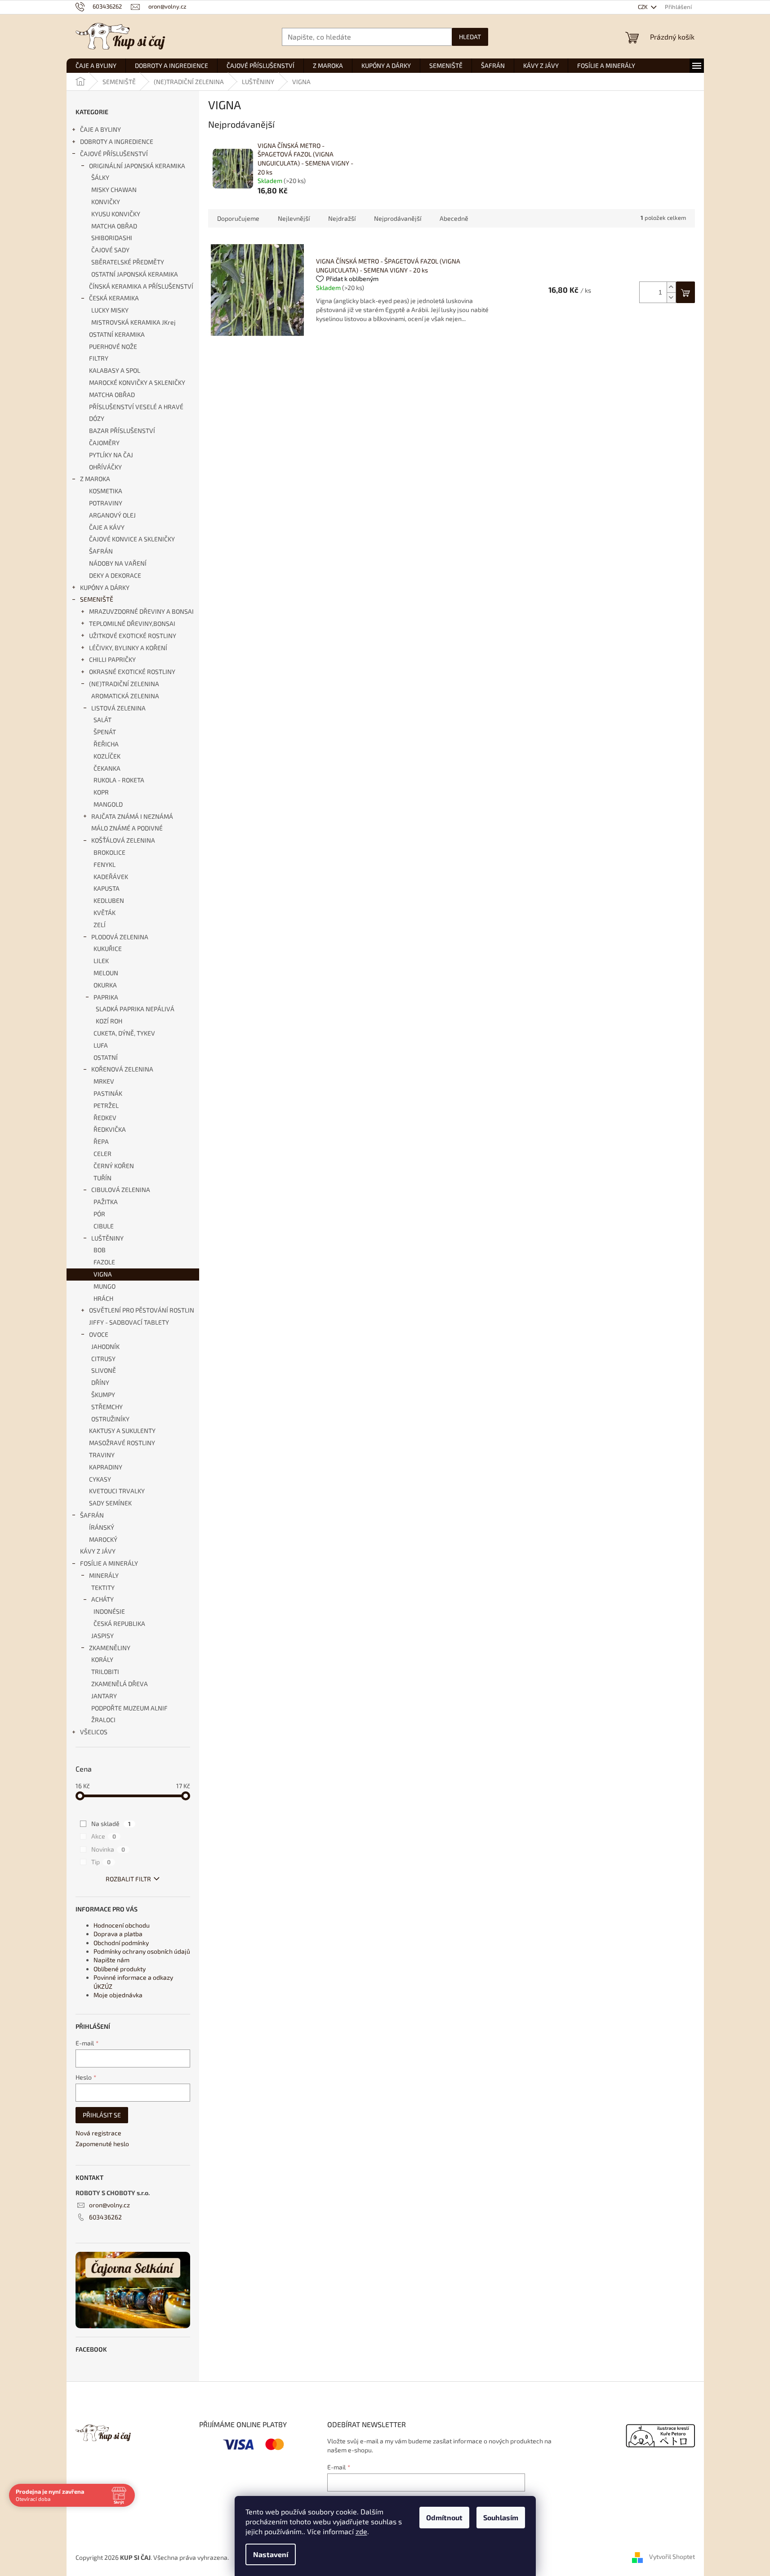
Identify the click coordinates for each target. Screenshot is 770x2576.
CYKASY (100, 1479)
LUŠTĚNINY (107, 1238)
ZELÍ (100, 925)
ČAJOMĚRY (104, 443)
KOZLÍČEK (107, 756)
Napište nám (111, 1960)
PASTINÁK (108, 1093)
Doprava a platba (118, 1934)
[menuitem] (96, 66)
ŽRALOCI (103, 1720)
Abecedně (454, 218)
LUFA (101, 1045)
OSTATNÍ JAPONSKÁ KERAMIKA (135, 274)
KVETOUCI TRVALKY (117, 1491)
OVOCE (99, 1334)
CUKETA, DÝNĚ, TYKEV (124, 1033)
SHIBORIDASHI (112, 238)
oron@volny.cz (109, 2205)
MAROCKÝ (103, 1539)
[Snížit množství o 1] (671, 297)
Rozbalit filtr (128, 1879)
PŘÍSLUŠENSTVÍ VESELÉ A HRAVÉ (136, 407)
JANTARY (104, 1696)
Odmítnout (444, 2517)
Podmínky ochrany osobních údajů (142, 1951)
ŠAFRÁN (101, 551)
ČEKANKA (107, 768)
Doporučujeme (238, 218)
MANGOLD (108, 804)
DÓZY (97, 418)
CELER (102, 1154)
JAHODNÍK (105, 1346)
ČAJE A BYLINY (100, 129)
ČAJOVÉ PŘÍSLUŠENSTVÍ (114, 154)
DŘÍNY (100, 1382)
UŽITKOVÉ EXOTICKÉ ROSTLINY (133, 636)
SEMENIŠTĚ (97, 599)
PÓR (99, 1214)
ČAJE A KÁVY (107, 527)
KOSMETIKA (106, 491)
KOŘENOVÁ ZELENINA (122, 1069)
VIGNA (103, 1274)
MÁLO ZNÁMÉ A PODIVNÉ (127, 828)
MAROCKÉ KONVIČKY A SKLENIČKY (137, 382)
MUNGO (105, 1286)
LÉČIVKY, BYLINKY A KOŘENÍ (128, 648)
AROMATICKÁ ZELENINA (125, 696)
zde (361, 2531)
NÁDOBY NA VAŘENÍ (118, 563)
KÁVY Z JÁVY (98, 1551)
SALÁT (102, 720)
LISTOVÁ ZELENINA (118, 708)
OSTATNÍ (106, 1057)
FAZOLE (104, 1262)
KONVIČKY (106, 202)
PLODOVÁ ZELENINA (120, 937)
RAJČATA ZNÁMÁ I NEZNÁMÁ (132, 816)
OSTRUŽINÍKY (110, 1419)
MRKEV (104, 1081)
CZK (643, 7)
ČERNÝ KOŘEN (114, 1166)
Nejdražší (342, 218)
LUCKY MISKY (110, 310)
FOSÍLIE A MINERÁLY (109, 1563)
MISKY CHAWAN (114, 190)
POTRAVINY (106, 503)
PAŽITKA (106, 1202)
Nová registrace (98, 2133)
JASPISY (102, 1636)
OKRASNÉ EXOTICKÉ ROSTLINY (132, 672)
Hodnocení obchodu (122, 1925)
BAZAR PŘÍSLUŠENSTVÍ (122, 431)
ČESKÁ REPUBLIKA (119, 1623)
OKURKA (105, 985)
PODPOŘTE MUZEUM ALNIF (129, 1708)
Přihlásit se (102, 2115)
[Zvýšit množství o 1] (671, 287)
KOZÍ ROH (109, 1021)
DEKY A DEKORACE (115, 575)
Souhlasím (501, 2517)
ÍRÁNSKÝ (102, 1527)
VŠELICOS (94, 1732)
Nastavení (271, 2554)
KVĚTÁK (105, 913)
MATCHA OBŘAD (114, 226)
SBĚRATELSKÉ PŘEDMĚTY (128, 262)
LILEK (101, 961)
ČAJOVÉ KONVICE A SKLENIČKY (132, 539)
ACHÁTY (102, 1599)
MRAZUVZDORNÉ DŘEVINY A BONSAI (141, 611)
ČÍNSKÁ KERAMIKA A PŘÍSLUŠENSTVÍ (141, 286)
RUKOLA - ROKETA (119, 780)
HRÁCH (103, 1298)
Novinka (108, 1849)
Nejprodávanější (398, 218)
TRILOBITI (105, 1672)
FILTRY (99, 358)
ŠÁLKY (100, 177)
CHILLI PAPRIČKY (112, 659)
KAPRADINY (106, 1467)
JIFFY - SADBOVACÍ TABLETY (129, 1322)
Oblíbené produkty (120, 1969)
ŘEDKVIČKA (110, 1129)
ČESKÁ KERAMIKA (114, 298)
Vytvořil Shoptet (672, 2556)
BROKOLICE (109, 852)
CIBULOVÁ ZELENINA (121, 1190)
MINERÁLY (104, 1575)
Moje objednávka (118, 1995)
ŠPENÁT (105, 732)
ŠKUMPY (103, 1395)
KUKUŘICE (108, 949)
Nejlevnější (294, 218)
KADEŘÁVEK (111, 877)
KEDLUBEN (109, 900)
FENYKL (105, 864)
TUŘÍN (102, 1178)
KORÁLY (102, 1659)
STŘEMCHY (107, 1407)
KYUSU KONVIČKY (116, 214)
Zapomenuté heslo (102, 2144)
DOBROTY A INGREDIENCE (117, 141)
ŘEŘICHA (106, 744)
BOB (100, 1250)
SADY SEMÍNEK (110, 1503)
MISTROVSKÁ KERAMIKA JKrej (134, 322)
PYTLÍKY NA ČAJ (111, 455)
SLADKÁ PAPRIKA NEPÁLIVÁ (135, 1009)
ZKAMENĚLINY (110, 1648)
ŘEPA (101, 1141)
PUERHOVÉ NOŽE (113, 346)
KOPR (101, 792)
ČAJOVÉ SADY (110, 250)
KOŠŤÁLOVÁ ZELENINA (123, 840)
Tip (101, 1862)
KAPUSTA (107, 888)
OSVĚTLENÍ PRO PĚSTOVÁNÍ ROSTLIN (142, 1310)
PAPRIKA (106, 997)
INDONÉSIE (109, 1611)
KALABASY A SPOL (115, 370)
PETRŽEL (106, 1105)
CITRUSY (103, 1359)
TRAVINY (102, 1455)
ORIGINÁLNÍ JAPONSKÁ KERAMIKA (137, 166)
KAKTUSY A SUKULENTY (122, 1431)
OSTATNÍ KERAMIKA (117, 334)
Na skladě (111, 1824)
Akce (104, 1836)
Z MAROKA (95, 479)
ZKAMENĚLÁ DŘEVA (120, 1684)
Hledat (470, 37)
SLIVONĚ (104, 1370)
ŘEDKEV (105, 1118)
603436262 (105, 2217)
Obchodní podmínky (121, 1943)
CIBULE (104, 1226)
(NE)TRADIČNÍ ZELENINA (124, 684)
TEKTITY (103, 1587)
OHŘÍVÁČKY (105, 467)
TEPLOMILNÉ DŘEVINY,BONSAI (132, 623)
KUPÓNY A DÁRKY (105, 587)
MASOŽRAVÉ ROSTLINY (122, 1443)
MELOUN (106, 973)
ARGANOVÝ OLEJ (112, 515)
